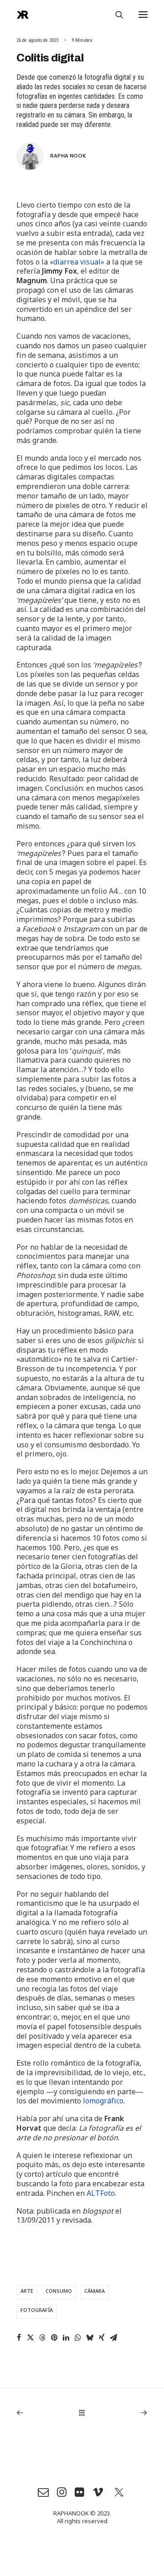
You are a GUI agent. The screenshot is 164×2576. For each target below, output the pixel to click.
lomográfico (103, 2103)
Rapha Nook (68, 155)
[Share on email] (113, 2337)
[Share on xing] (102, 2337)
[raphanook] (23, 15)
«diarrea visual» (77, 264)
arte (27, 2292)
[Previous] (43, 2413)
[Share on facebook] (19, 2337)
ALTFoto (101, 2195)
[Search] (115, 15)
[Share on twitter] (31, 2337)
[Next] (121, 2413)
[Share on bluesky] (90, 2337)
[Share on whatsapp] (78, 2337)
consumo (59, 2292)
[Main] (82, 2413)
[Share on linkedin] (66, 2337)
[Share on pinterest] (54, 2337)
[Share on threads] (42, 2337)
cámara (95, 2292)
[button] (143, 15)
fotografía (37, 2311)
